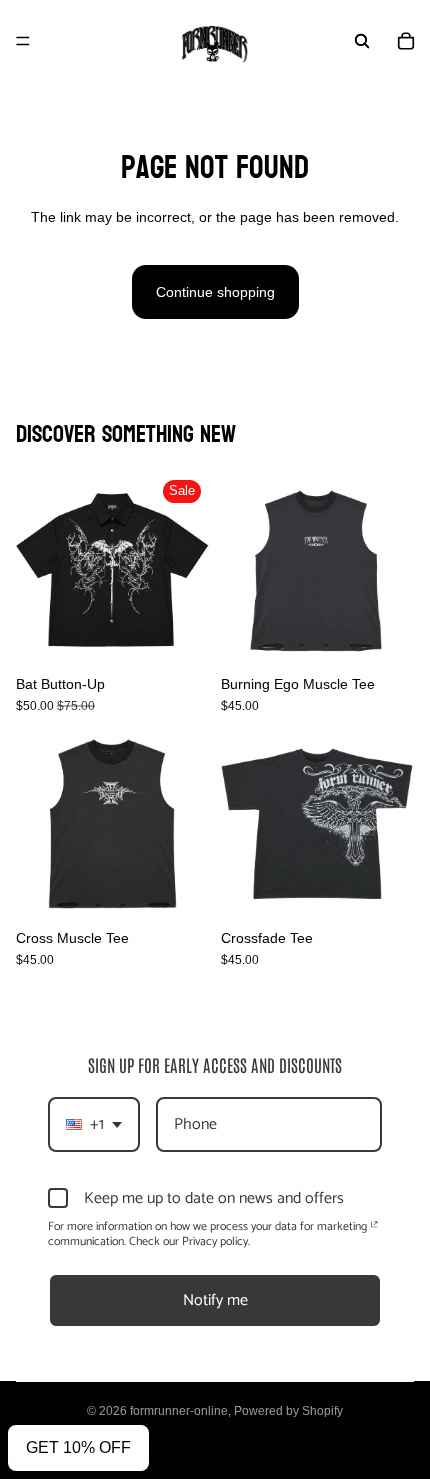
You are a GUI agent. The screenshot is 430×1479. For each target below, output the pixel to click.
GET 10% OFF (78, 1447)
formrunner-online (179, 1411)
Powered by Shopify (288, 1411)
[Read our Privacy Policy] (374, 1229)
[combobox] (94, 1124)
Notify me (215, 1300)
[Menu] (23, 41)
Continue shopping (215, 292)
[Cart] (406, 41)
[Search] (362, 41)
